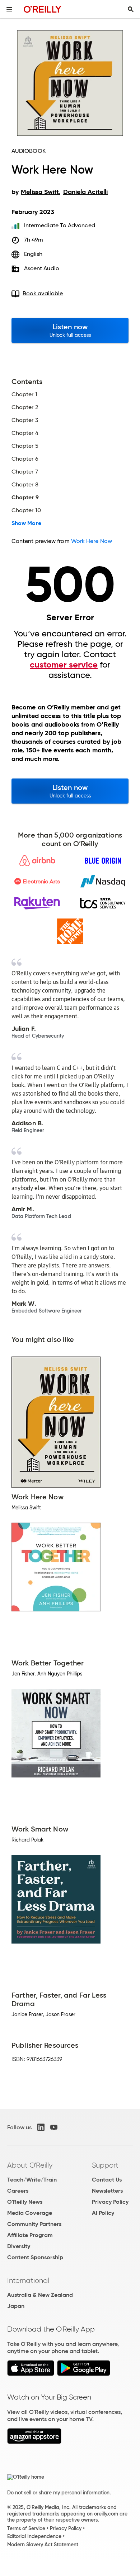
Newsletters (107, 2191)
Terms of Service (26, 2528)
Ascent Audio (42, 268)
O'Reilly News (25, 2202)
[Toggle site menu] (9, 9)
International (28, 2280)
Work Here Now (92, 541)
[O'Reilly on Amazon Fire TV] (34, 2442)
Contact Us (107, 2180)
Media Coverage (30, 2213)
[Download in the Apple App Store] (31, 2374)
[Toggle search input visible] (131, 9)
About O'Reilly (30, 2165)
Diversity (19, 2246)
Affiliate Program (30, 2235)
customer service (64, 665)
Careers (18, 2191)
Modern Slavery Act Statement (43, 2545)
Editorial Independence (34, 2536)
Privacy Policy (110, 2202)
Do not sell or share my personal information (58, 2493)
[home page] (43, 9)
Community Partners (34, 2224)
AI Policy (103, 2213)
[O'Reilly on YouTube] (54, 2127)
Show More (26, 523)
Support (105, 2165)
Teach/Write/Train (32, 2180)
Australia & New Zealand (40, 2295)
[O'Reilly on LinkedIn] (41, 2127)
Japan (16, 2306)
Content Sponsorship (35, 2257)
